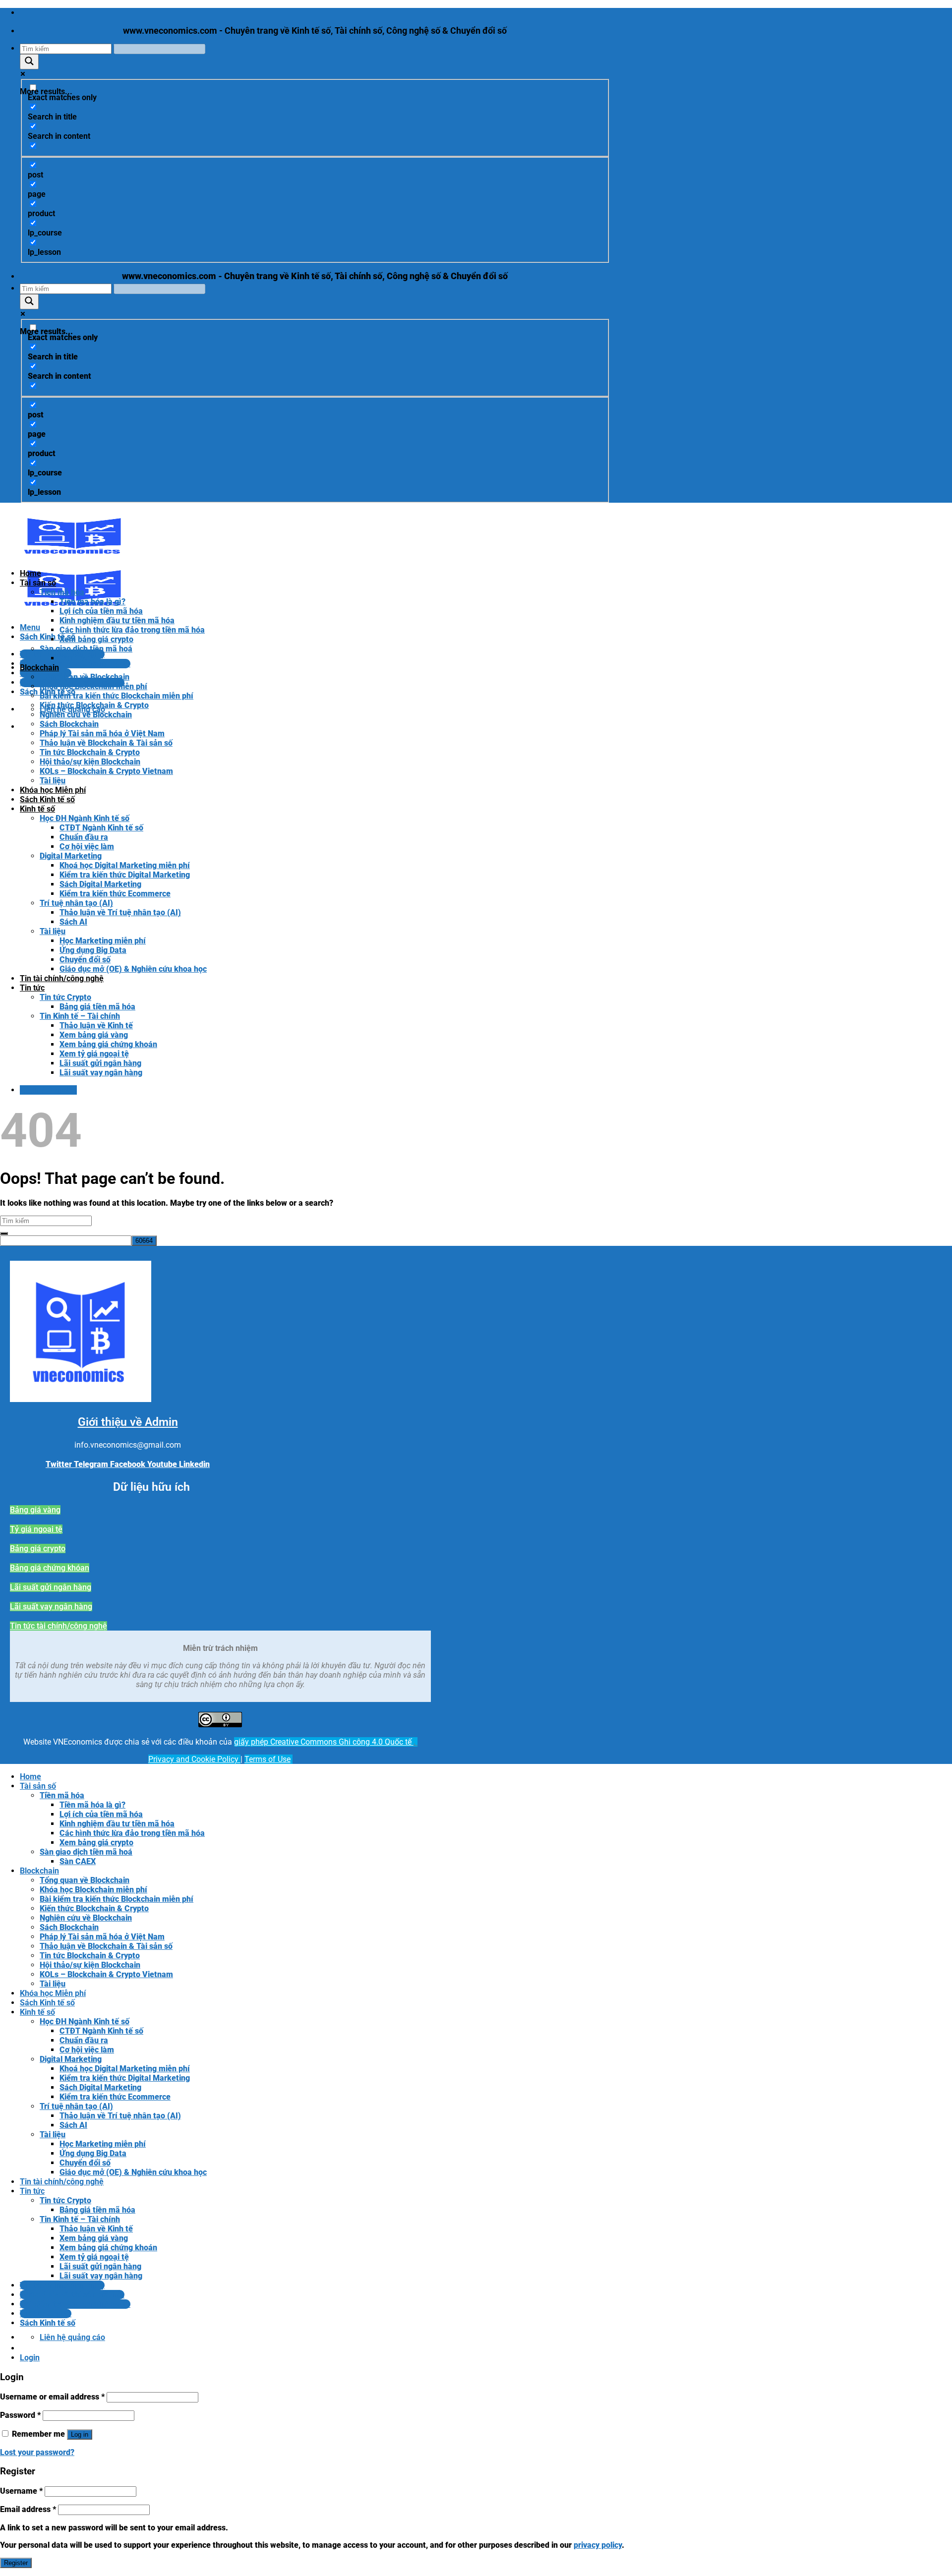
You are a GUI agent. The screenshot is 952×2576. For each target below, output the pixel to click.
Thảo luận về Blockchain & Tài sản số (106, 743)
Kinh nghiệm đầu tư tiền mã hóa (117, 620)
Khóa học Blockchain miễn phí (93, 686)
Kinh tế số (37, 809)
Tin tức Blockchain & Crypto (90, 752)
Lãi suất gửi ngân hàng (100, 1063)
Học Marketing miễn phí (103, 941)
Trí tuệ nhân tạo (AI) (76, 903)
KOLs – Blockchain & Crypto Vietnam (106, 771)
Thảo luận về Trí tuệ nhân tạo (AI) (120, 912)
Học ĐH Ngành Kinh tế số (85, 818)
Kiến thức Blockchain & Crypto (94, 705)
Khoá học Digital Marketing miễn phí (125, 865)
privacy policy (598, 2545)
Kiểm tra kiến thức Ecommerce (115, 894)
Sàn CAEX (78, 658)
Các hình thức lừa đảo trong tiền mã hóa (132, 630)
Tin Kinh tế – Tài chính (80, 1016)
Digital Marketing (71, 856)
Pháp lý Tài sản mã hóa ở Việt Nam (102, 733)
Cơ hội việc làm (87, 847)
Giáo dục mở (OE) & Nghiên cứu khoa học (133, 969)
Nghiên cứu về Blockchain (86, 715)
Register (16, 2563)
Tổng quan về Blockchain (85, 677)
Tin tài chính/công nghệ (62, 978)
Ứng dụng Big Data (93, 950)
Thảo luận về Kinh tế (96, 1025)
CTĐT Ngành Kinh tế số (101, 828)
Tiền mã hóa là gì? (92, 602)
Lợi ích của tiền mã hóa (101, 611)
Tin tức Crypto (65, 997)
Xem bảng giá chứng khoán (108, 1044)
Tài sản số (38, 583)
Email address (28, 2509)
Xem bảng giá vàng (94, 1035)
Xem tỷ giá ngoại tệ (94, 1054)
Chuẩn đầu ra (84, 837)
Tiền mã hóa (62, 592)
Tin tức (32, 988)
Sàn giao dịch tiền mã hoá (86, 649)
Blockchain (39, 668)
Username (21, 2491)
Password (20, 2415)
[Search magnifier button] (29, 62)
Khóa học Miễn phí (53, 790)
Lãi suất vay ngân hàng (101, 1073)
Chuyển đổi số (85, 960)
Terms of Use (268, 1759)
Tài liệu (53, 781)
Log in (80, 2434)
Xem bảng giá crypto (96, 639)
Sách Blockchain (69, 724)
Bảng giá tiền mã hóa (97, 1007)
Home (30, 573)
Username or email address (52, 2397)
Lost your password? (37, 2452)
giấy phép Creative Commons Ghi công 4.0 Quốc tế (324, 1742)
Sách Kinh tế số (47, 799)
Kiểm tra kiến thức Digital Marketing (125, 875)
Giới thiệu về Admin (128, 1422)
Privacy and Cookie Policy (194, 1759)
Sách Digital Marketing (100, 884)
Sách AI (73, 922)
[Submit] (4, 1233)
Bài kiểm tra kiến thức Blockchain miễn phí (117, 696)
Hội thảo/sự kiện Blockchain (90, 762)
